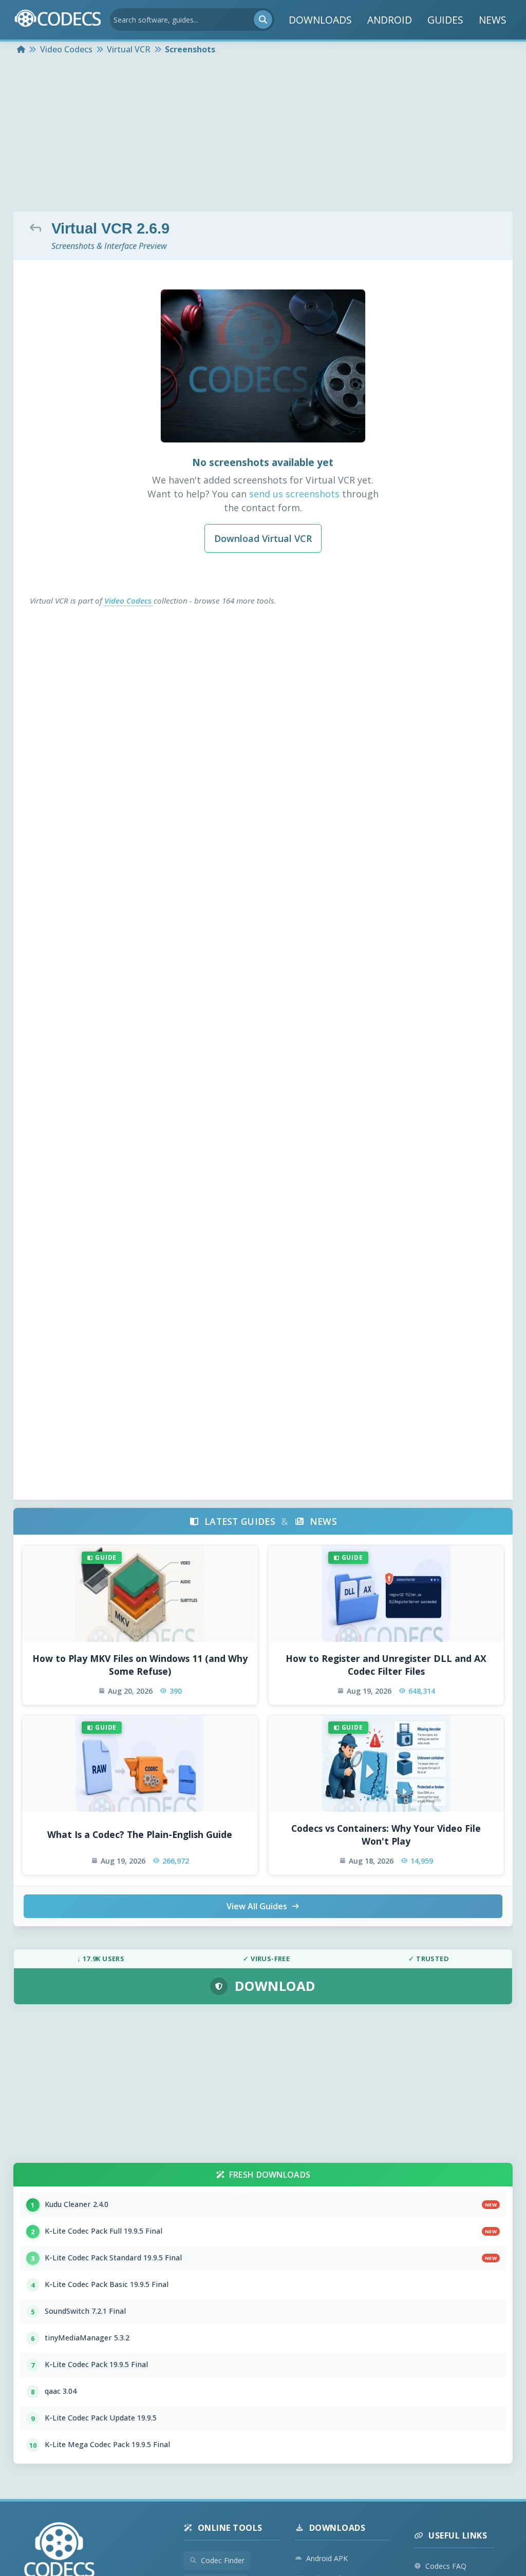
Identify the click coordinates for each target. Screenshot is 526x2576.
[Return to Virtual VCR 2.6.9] (38, 227)
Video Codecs (129, 601)
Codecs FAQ (446, 2566)
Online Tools (230, 2528)
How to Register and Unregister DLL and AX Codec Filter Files (386, 1665)
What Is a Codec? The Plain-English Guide (140, 1834)
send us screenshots (294, 494)
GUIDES (445, 20)
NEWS (493, 20)
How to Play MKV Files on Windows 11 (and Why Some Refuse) (140, 1665)
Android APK (327, 2558)
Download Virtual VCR (263, 538)
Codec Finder (223, 2560)
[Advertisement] (263, 134)
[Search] (263, 20)
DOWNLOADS (320, 20)
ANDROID (390, 20)
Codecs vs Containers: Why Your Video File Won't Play (386, 1835)
